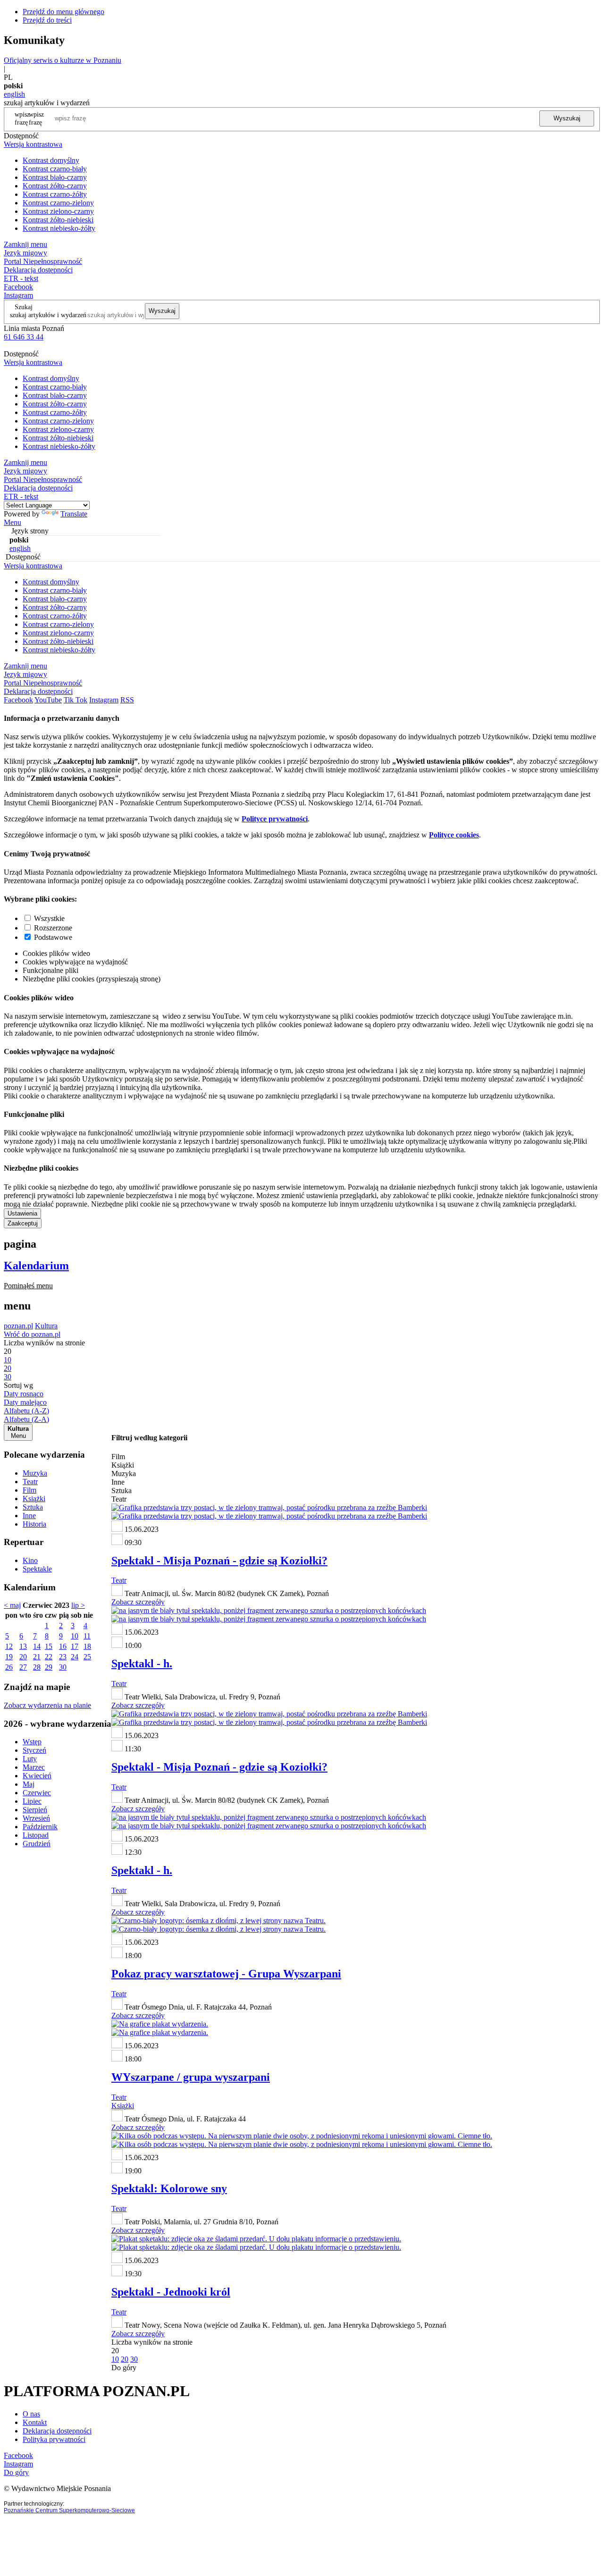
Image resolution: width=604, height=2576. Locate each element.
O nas (31, 2414)
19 (9, 1657)
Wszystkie (49, 918)
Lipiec (32, 1801)
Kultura (46, 1326)
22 (49, 1657)
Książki (34, 1499)
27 (23, 1667)
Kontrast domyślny (51, 160)
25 (87, 1657)
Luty (30, 1759)
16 (63, 1646)
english (14, 94)
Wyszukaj (567, 118)
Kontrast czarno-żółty (55, 194)
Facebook (18, 287)
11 (87, 1636)
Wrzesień (36, 1818)
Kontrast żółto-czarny (55, 186)
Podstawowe (53, 937)
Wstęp (32, 1742)
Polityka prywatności (54, 2439)
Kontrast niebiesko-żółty (59, 228)
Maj (29, 1784)
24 (75, 1657)
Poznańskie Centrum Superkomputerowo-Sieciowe (69, 2510)
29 (49, 1667)
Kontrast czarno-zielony (58, 203)
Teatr (30, 1482)
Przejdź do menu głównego (63, 12)
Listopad (36, 1835)
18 (87, 1646)
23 (63, 1657)
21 (37, 1657)
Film (29, 1490)
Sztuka (33, 1507)
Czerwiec (37, 1793)
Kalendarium (36, 1266)
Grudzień (37, 1844)
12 (9, 1646)
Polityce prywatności (275, 819)
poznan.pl (18, 1326)
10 (75, 1636)
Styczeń (34, 1750)
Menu (13, 522)
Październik (40, 1827)
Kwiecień (37, 1776)
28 (37, 1667)
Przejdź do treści (47, 20)
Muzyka (35, 1473)
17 (75, 1646)
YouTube (48, 700)
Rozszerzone (53, 928)
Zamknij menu (25, 244)
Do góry (124, 2368)
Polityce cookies (454, 835)
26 (9, 1667)
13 (23, 1646)
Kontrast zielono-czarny (58, 211)
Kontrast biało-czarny (55, 177)
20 (23, 1657)
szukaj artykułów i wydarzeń (48, 315)
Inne (29, 1516)
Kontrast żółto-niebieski (58, 220)
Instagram (18, 295)
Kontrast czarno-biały (55, 169)
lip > (78, 1605)
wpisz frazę (36, 118)
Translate (74, 514)
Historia (34, 1524)
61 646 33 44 (24, 337)
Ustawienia (22, 1213)
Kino (30, 1560)
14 (37, 1646)
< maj (12, 1605)
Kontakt (35, 2422)
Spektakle (37, 1569)
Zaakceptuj (23, 1223)
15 (49, 1646)
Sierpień (35, 1810)
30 (63, 1667)
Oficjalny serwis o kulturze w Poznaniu (63, 60)
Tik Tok (75, 700)
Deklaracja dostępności (57, 2431)
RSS (127, 700)
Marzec (34, 1767)
